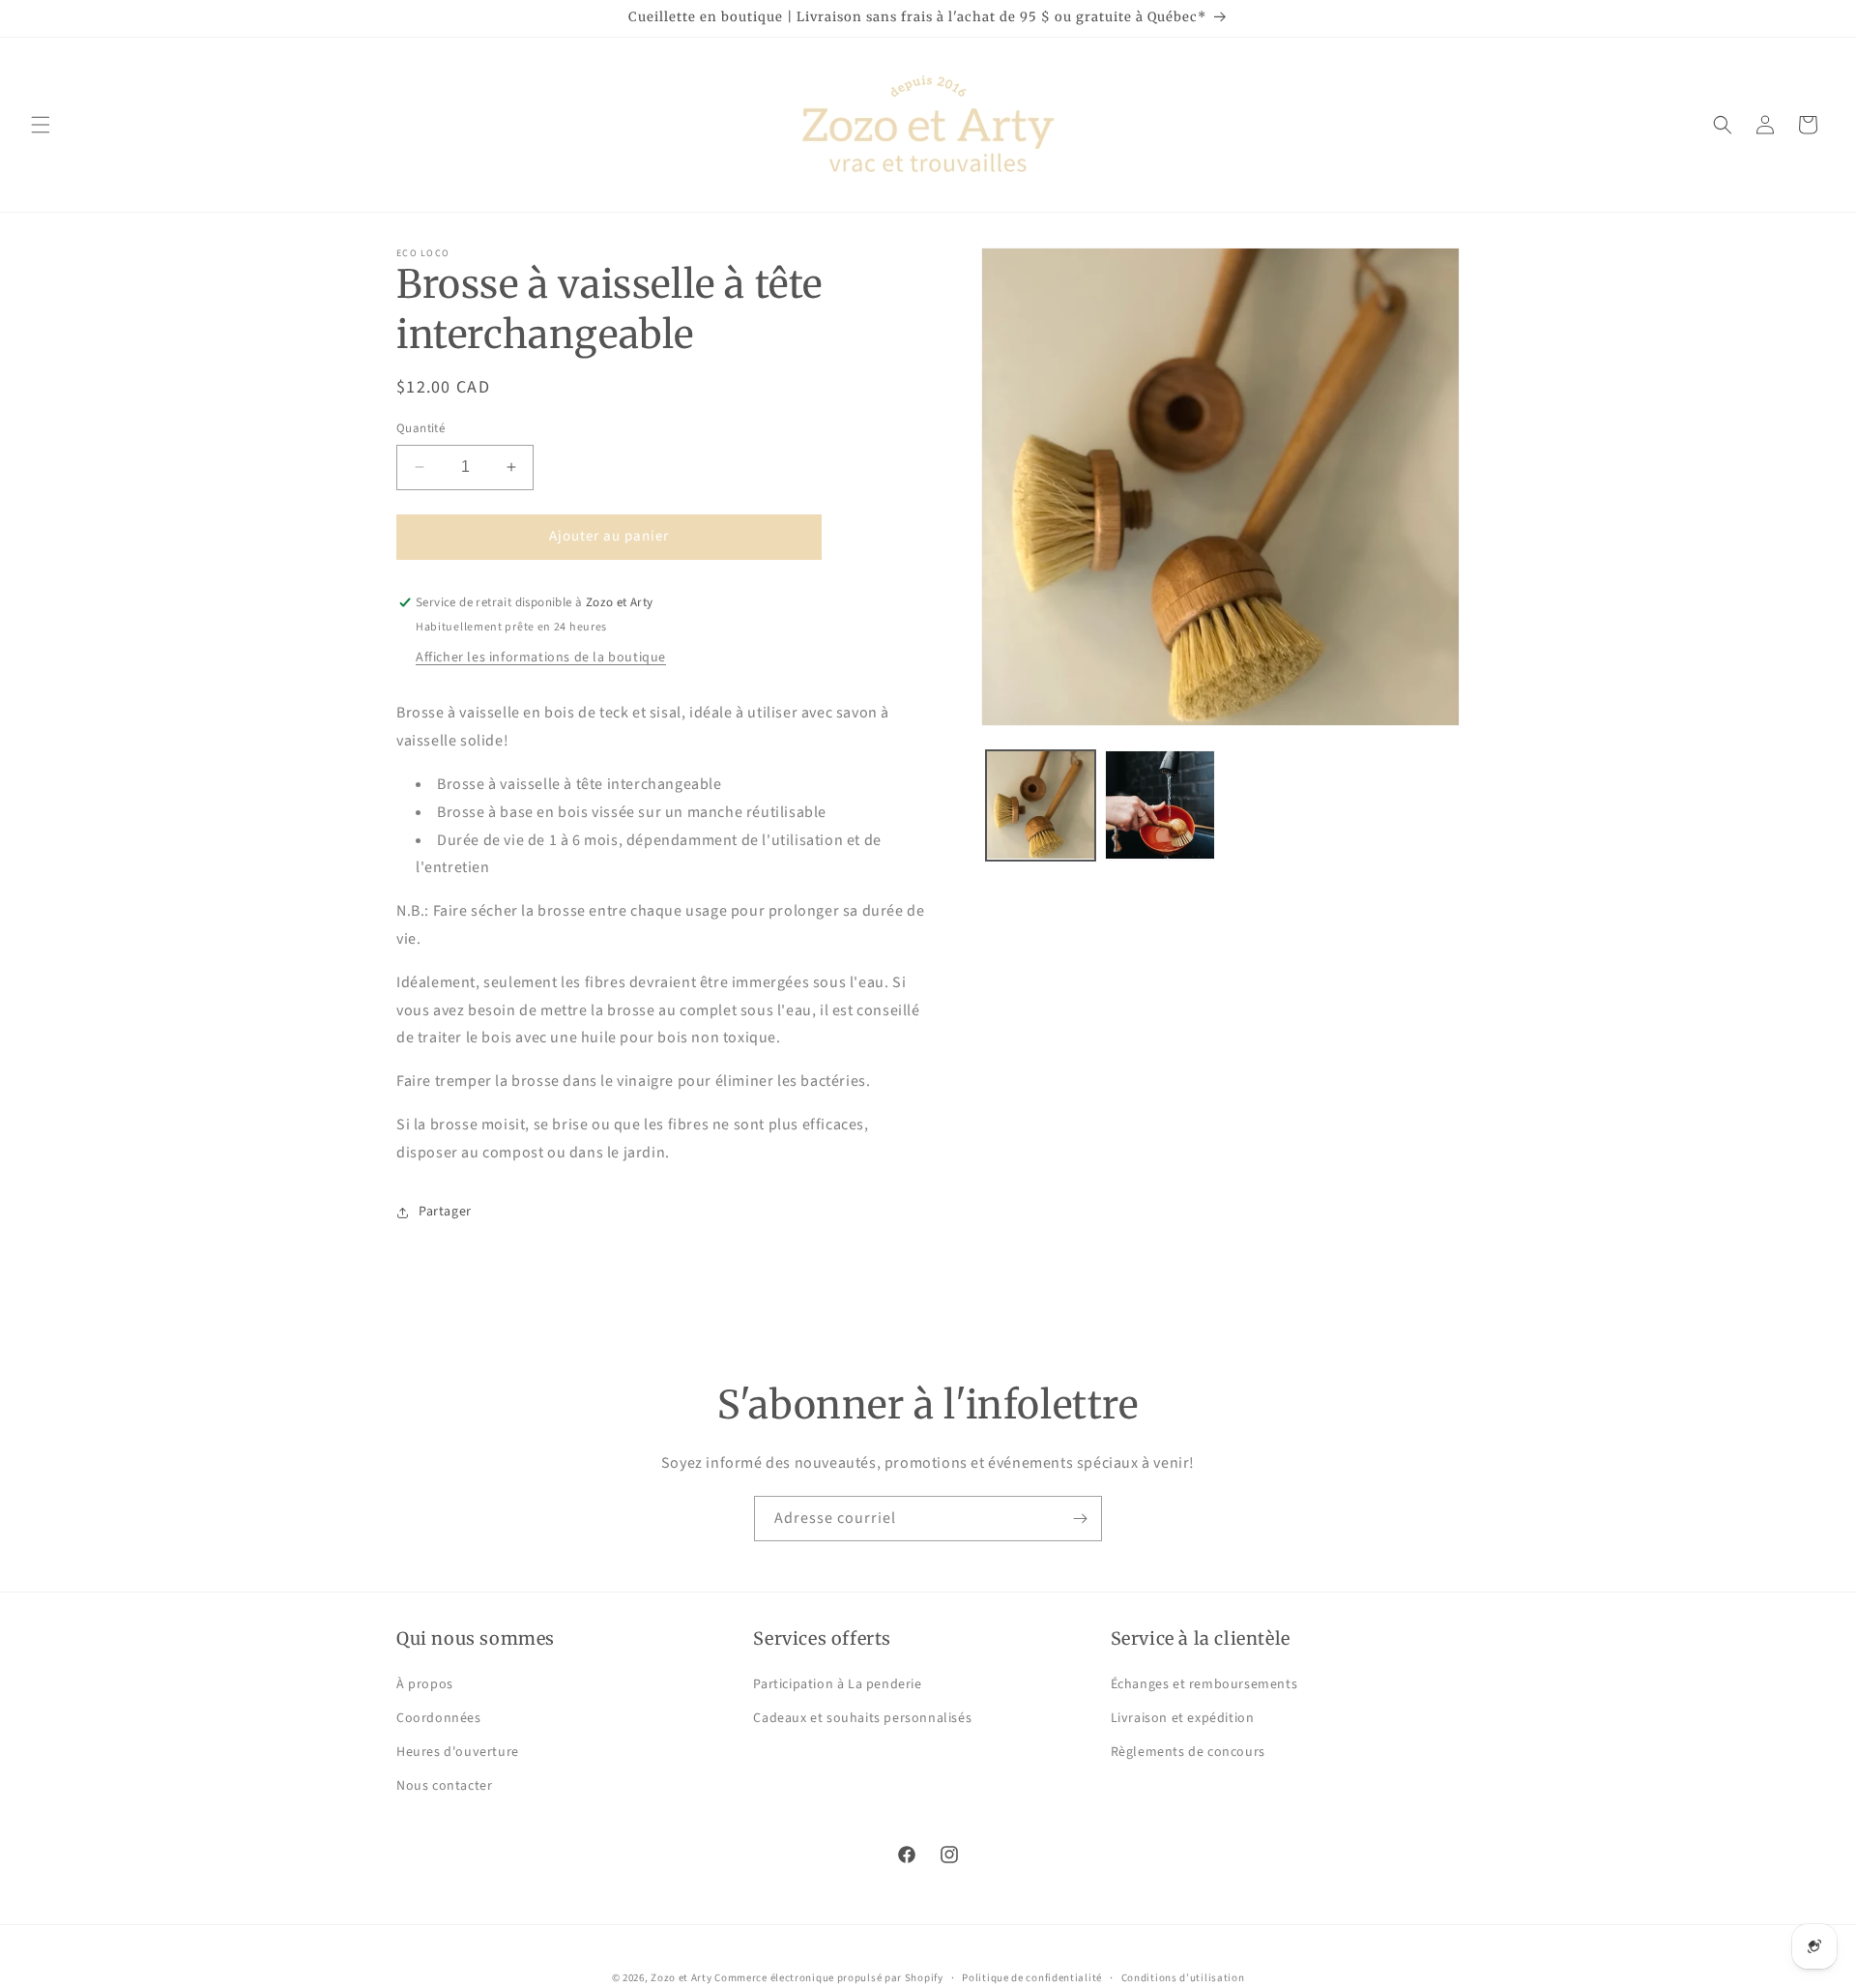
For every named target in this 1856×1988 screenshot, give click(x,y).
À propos (425, 1684)
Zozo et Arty (681, 1978)
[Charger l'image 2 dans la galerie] (1160, 805)
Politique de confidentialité (1032, 1977)
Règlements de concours (1188, 1752)
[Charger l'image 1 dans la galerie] (1041, 805)
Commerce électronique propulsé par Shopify (828, 1978)
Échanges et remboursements (1204, 1684)
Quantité (420, 428)
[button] (41, 125)
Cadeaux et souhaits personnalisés (862, 1718)
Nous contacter (444, 1786)
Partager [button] (445, 1212)
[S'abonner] (1080, 1519)
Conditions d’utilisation (1183, 1977)
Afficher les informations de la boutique (541, 658)
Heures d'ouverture (458, 1752)
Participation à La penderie (837, 1684)
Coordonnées (439, 1718)
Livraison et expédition (1183, 1718)
